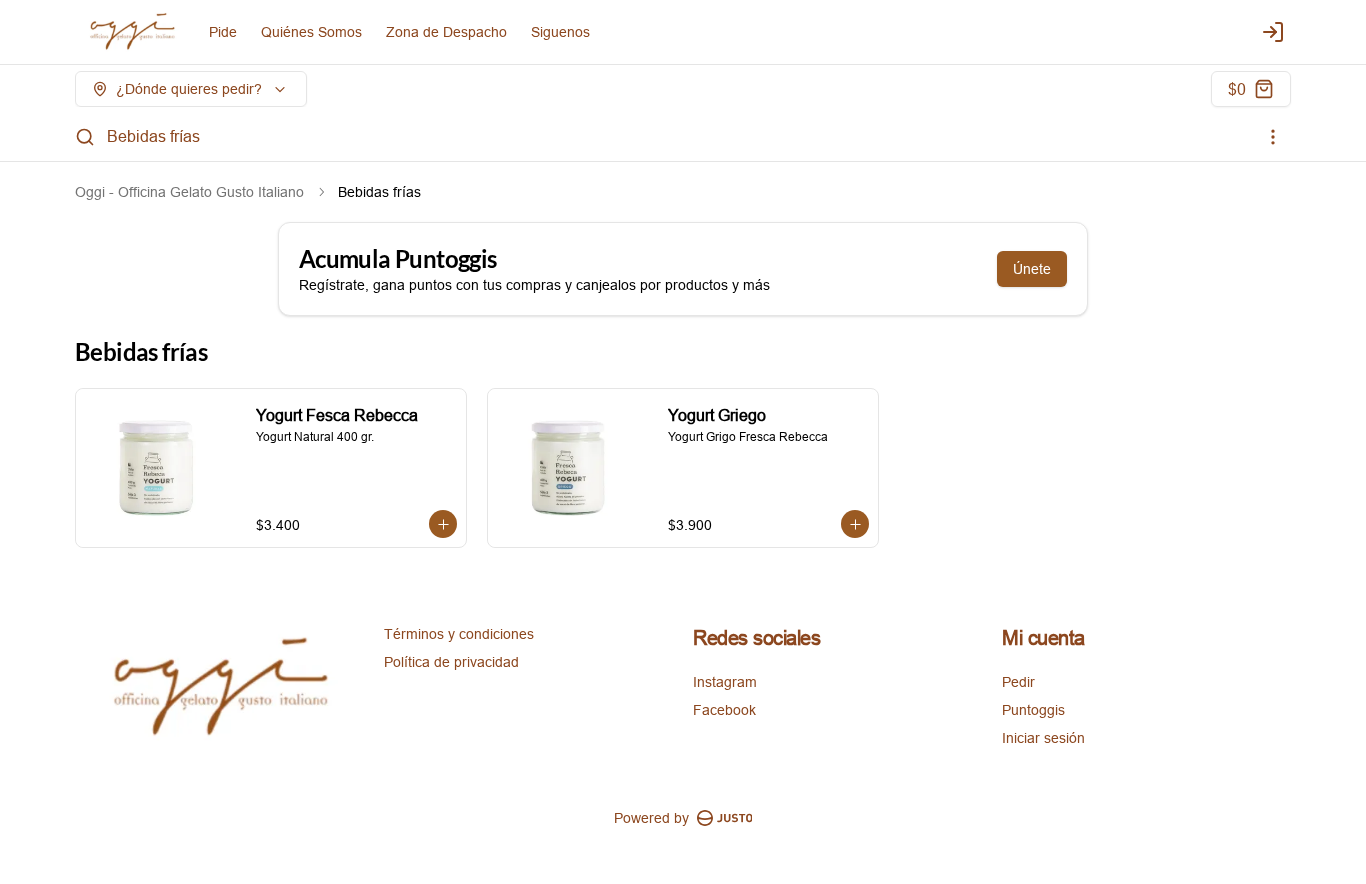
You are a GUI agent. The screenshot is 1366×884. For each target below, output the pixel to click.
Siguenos (560, 32)
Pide (223, 32)
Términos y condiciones (459, 634)
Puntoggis (1033, 710)
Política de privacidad (451, 662)
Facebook (724, 710)
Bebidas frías (153, 136)
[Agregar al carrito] (443, 524)
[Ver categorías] (1273, 137)
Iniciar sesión (1043, 738)
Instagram (725, 682)
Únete (1032, 269)
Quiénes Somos (311, 32)
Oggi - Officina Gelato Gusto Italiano (189, 192)
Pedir (1018, 682)
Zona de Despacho (446, 32)
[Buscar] (85, 137)
